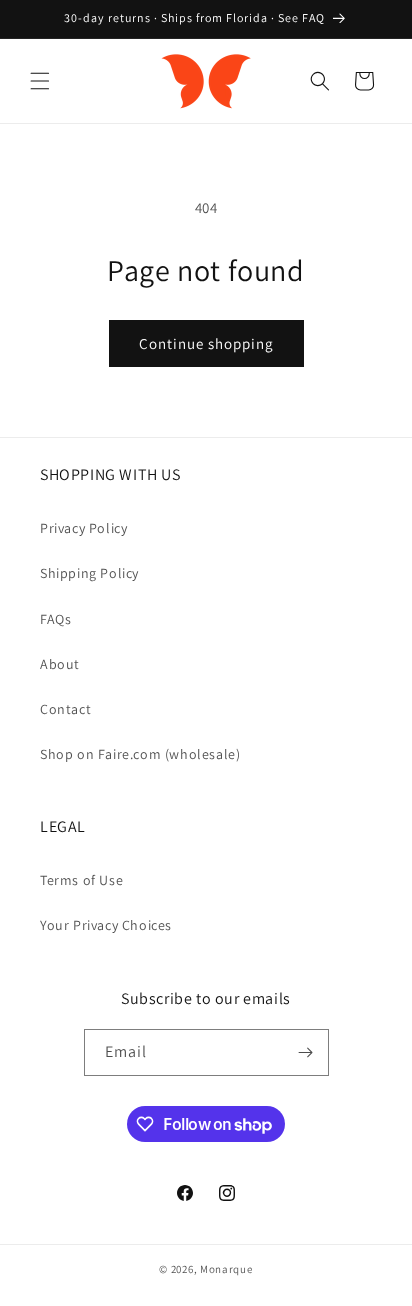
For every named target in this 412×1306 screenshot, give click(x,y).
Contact (65, 709)
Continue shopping (206, 343)
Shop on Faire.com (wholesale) (140, 754)
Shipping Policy (89, 573)
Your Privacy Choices (106, 925)
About (60, 664)
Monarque (226, 1269)
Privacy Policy (83, 528)
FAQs (55, 619)
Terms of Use (81, 880)
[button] (40, 81)
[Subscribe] (306, 1052)
